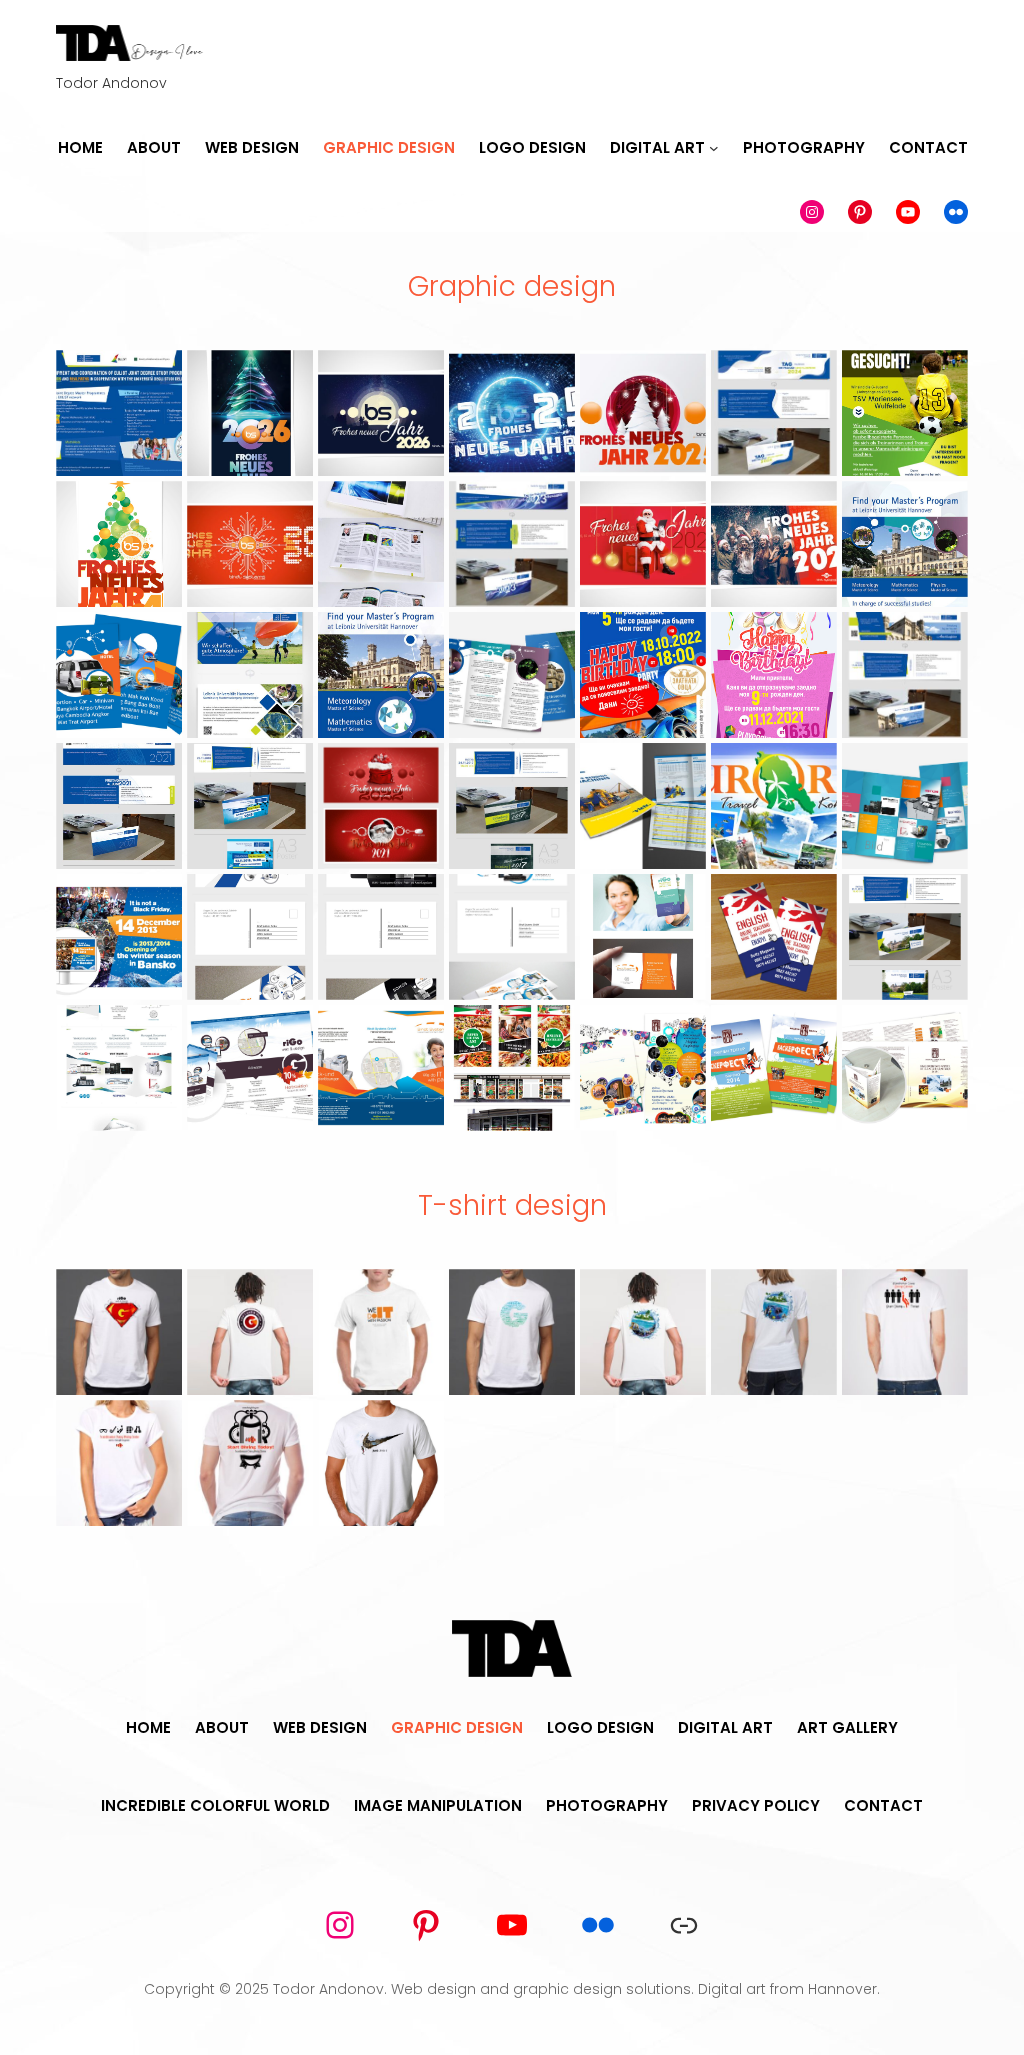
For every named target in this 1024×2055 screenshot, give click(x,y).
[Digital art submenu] (714, 149)
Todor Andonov (328, 1989)
